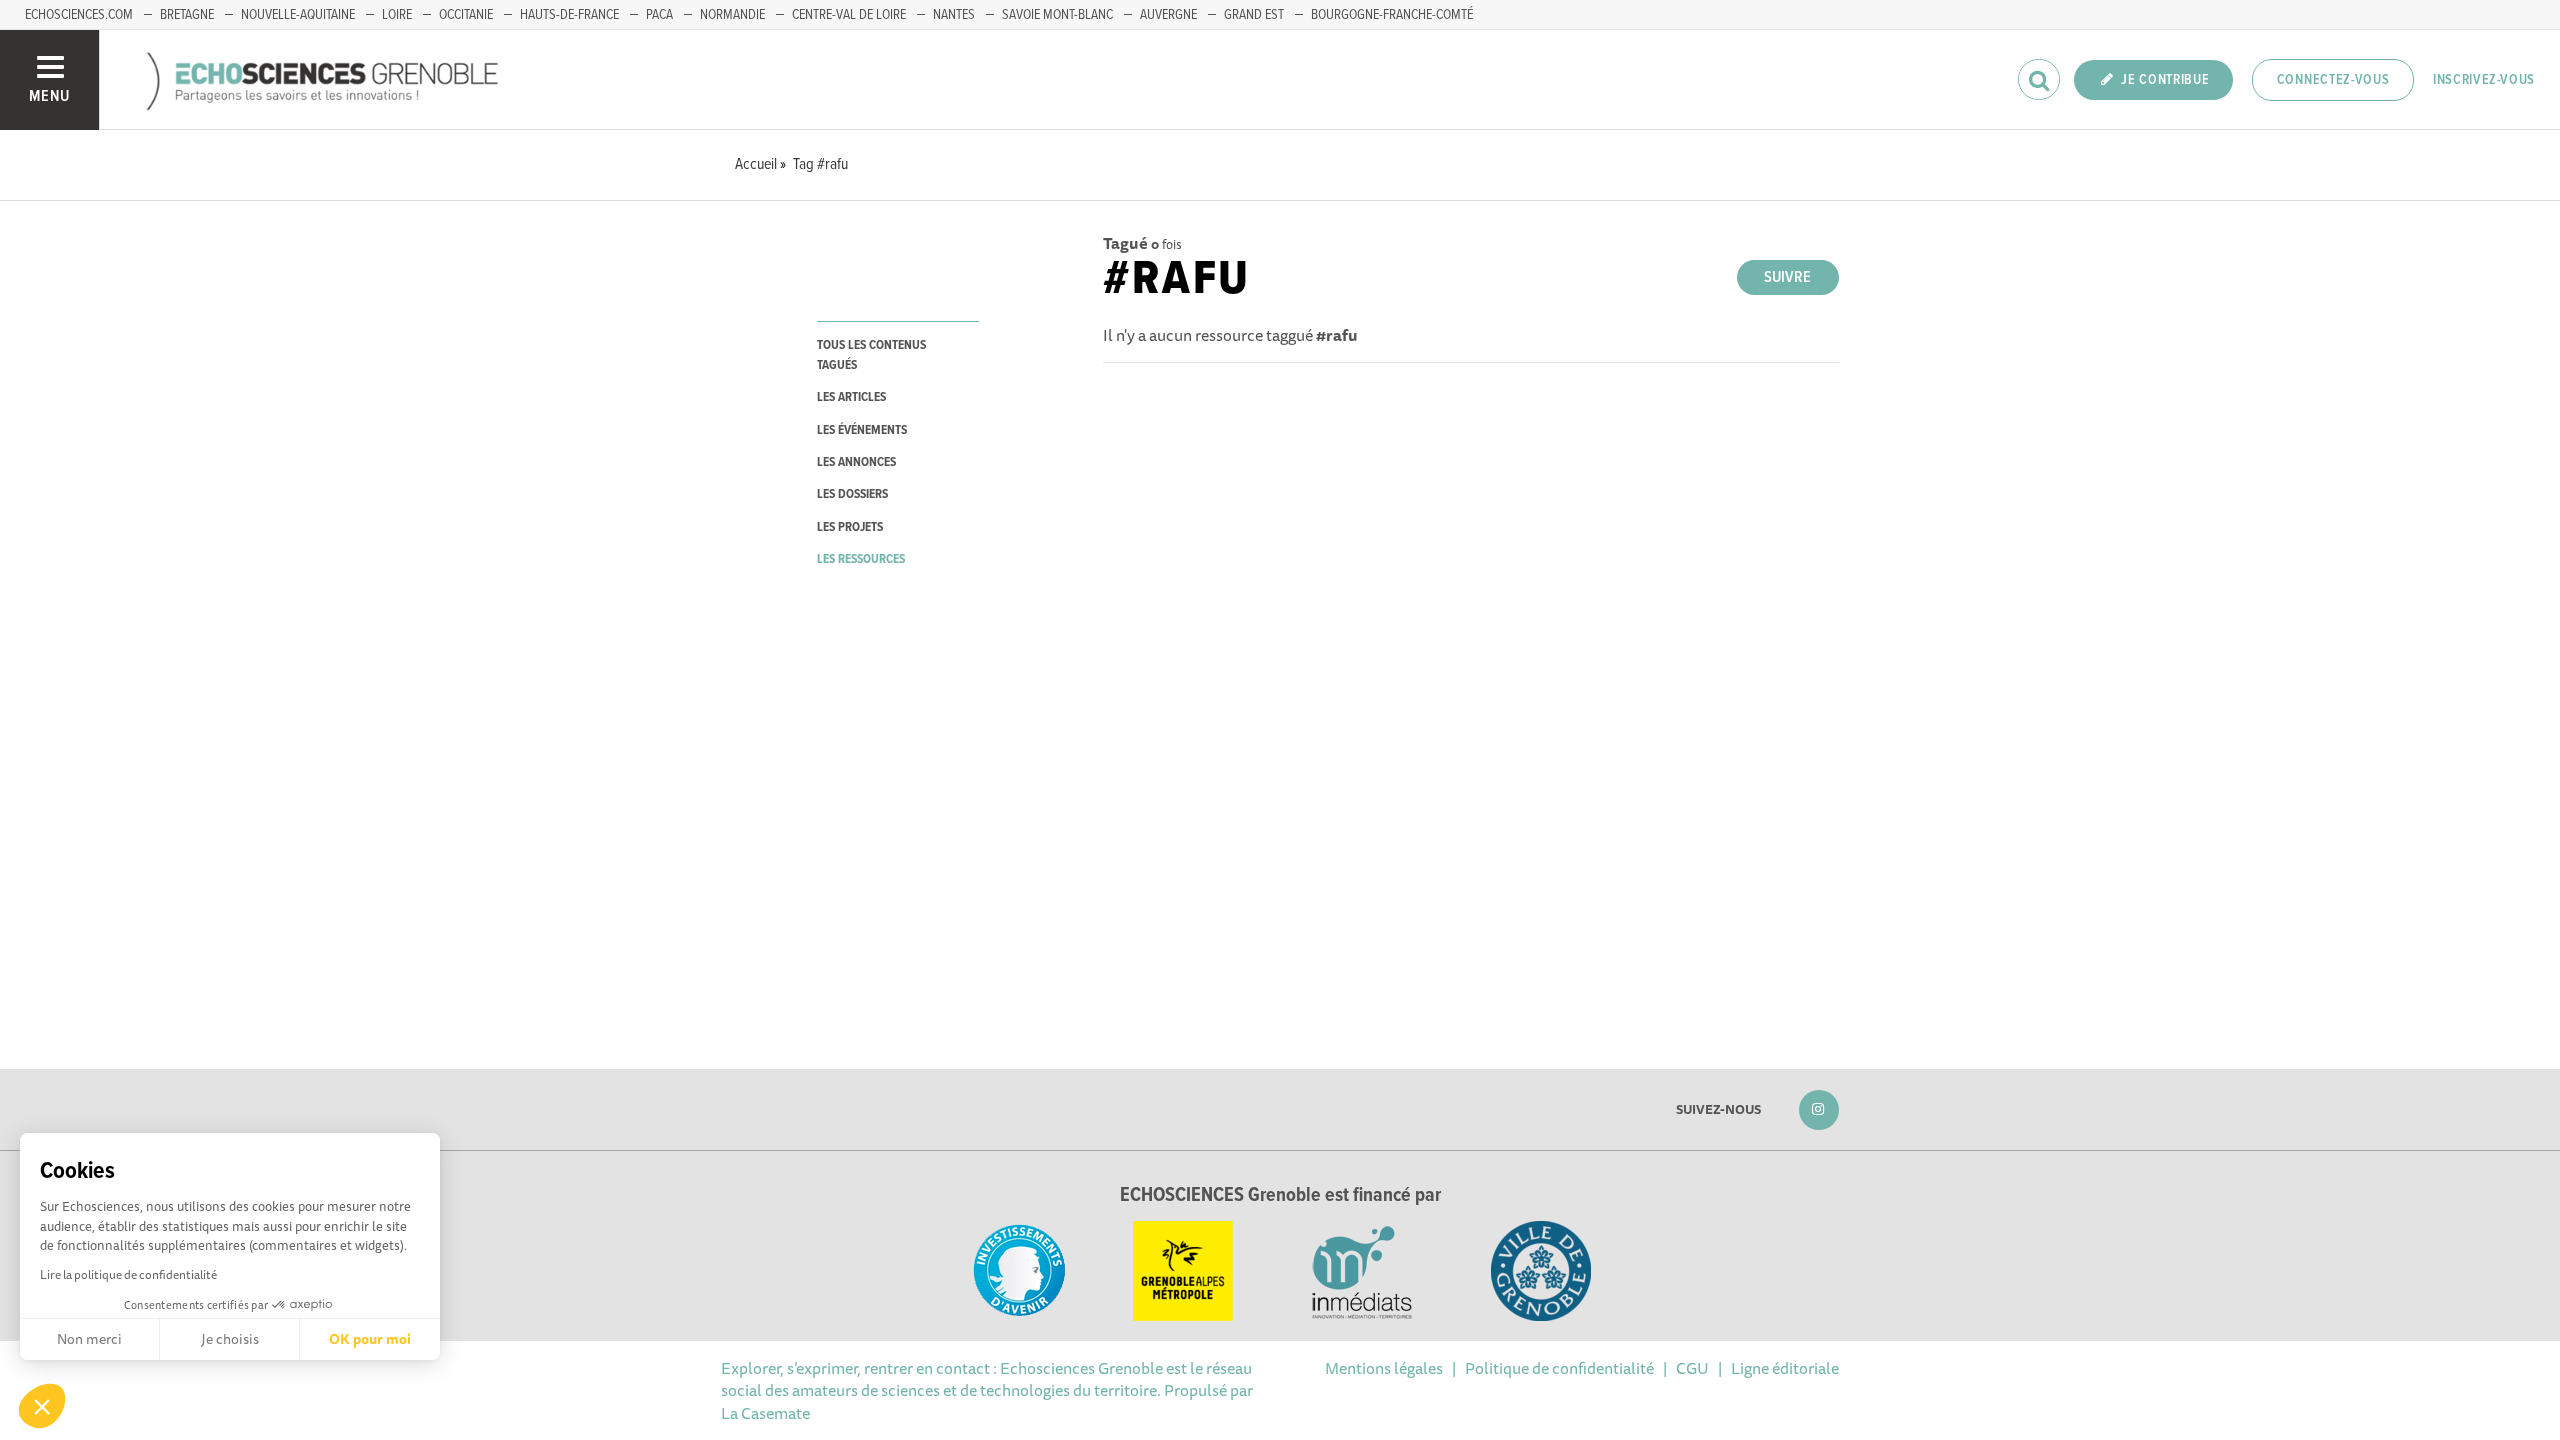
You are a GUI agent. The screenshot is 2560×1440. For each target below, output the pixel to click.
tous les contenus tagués (871, 355)
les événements (862, 430)
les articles (851, 397)
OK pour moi (370, 1339)
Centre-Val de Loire (849, 15)
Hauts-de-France (569, 15)
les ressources (861, 559)
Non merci (89, 1339)
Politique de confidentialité (1559, 1368)
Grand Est (1254, 15)
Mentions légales (1384, 1368)
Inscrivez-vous (2484, 80)
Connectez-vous (2333, 80)
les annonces (856, 462)
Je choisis (230, 1339)
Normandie (732, 15)
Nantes (954, 15)
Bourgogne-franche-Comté (1392, 15)
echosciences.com (79, 15)
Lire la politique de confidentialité (128, 1274)
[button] (42, 1406)
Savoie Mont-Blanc (1057, 15)
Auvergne (1168, 15)
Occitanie (466, 15)
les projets (850, 527)
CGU (1692, 1368)
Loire (397, 15)
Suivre (1787, 277)
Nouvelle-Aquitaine (298, 15)
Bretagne (187, 15)
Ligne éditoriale (1785, 1368)
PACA (659, 15)
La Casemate (765, 1413)
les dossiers (852, 494)
